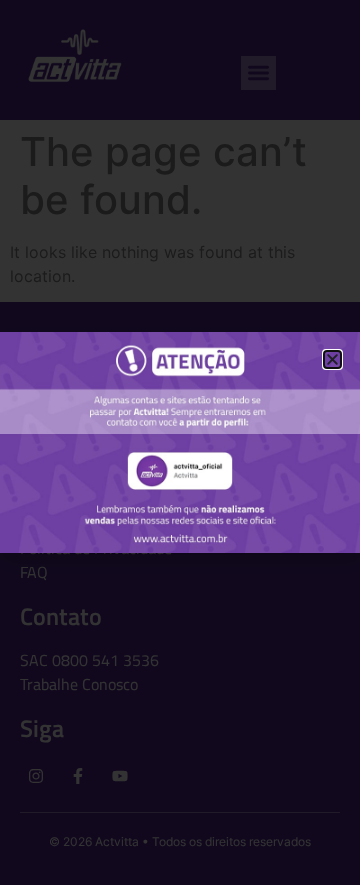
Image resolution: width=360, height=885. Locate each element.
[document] (180, 442)
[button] (332, 359)
